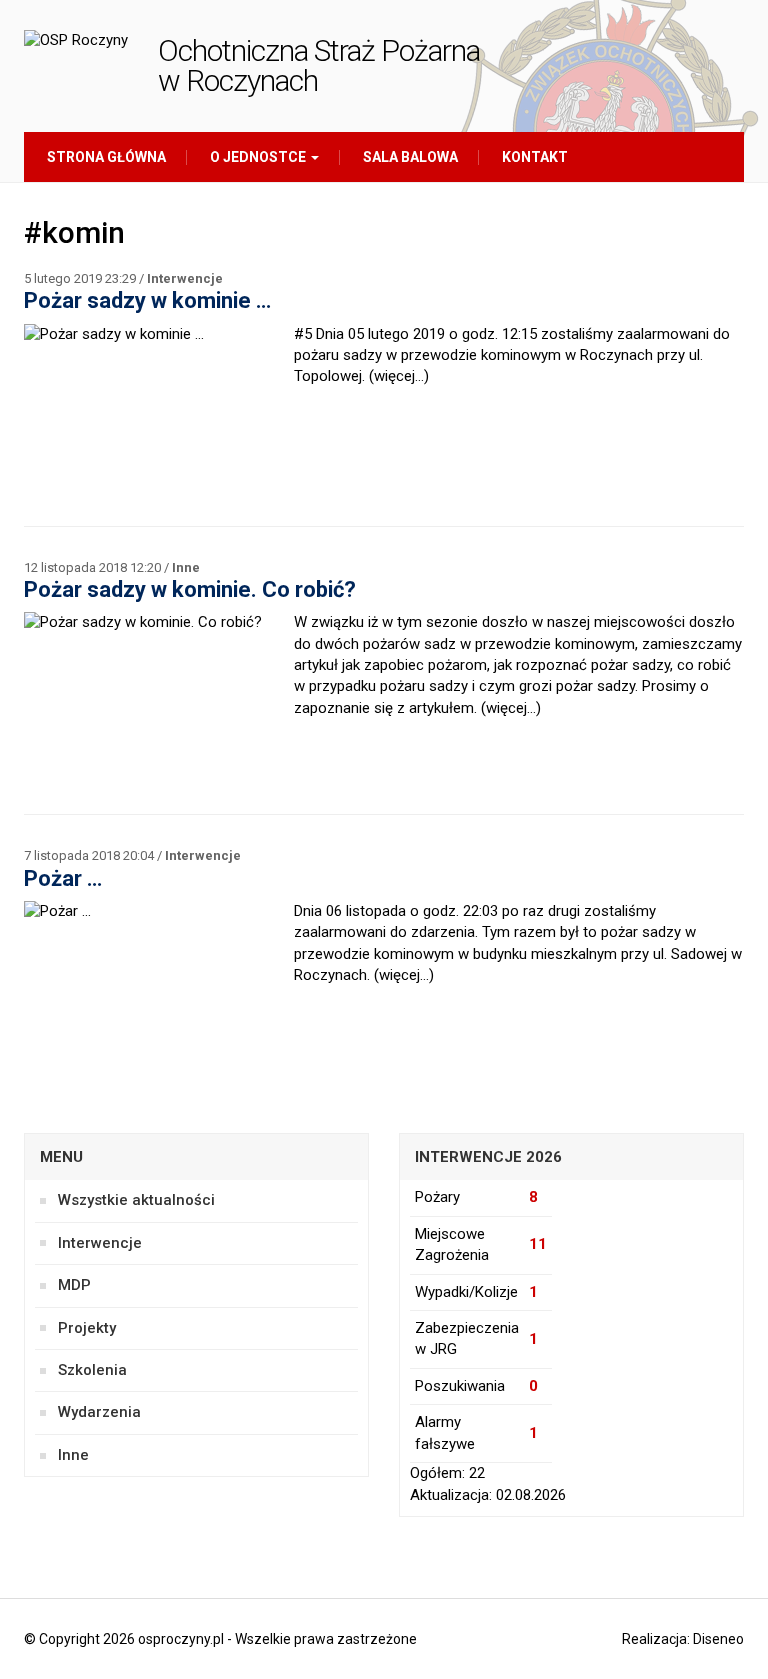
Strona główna (105, 157)
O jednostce (258, 157)
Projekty (87, 1328)
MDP (74, 1285)
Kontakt (533, 157)
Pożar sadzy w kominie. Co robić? (190, 589)
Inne (186, 567)
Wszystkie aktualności (136, 1200)
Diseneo (718, 1639)
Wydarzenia (99, 1412)
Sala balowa (409, 157)
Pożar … (63, 878)
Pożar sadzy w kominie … (147, 300)
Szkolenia (92, 1370)
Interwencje (185, 278)
